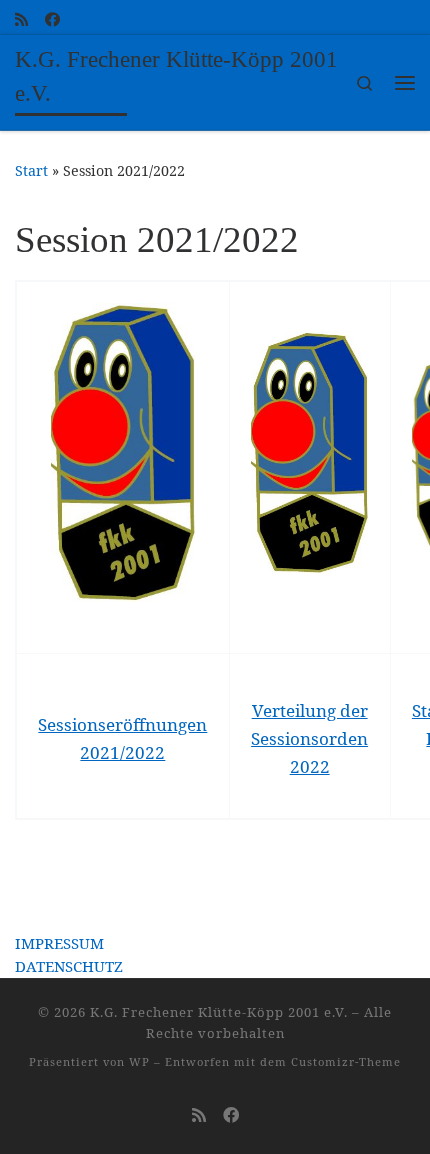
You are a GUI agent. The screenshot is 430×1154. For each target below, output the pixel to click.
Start (31, 170)
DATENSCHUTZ (69, 966)
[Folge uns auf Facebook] (52, 19)
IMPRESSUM (59, 943)
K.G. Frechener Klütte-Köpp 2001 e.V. (219, 1012)
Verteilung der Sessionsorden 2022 (309, 738)
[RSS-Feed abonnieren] (21, 19)
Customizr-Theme (346, 1061)
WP (139, 1061)
